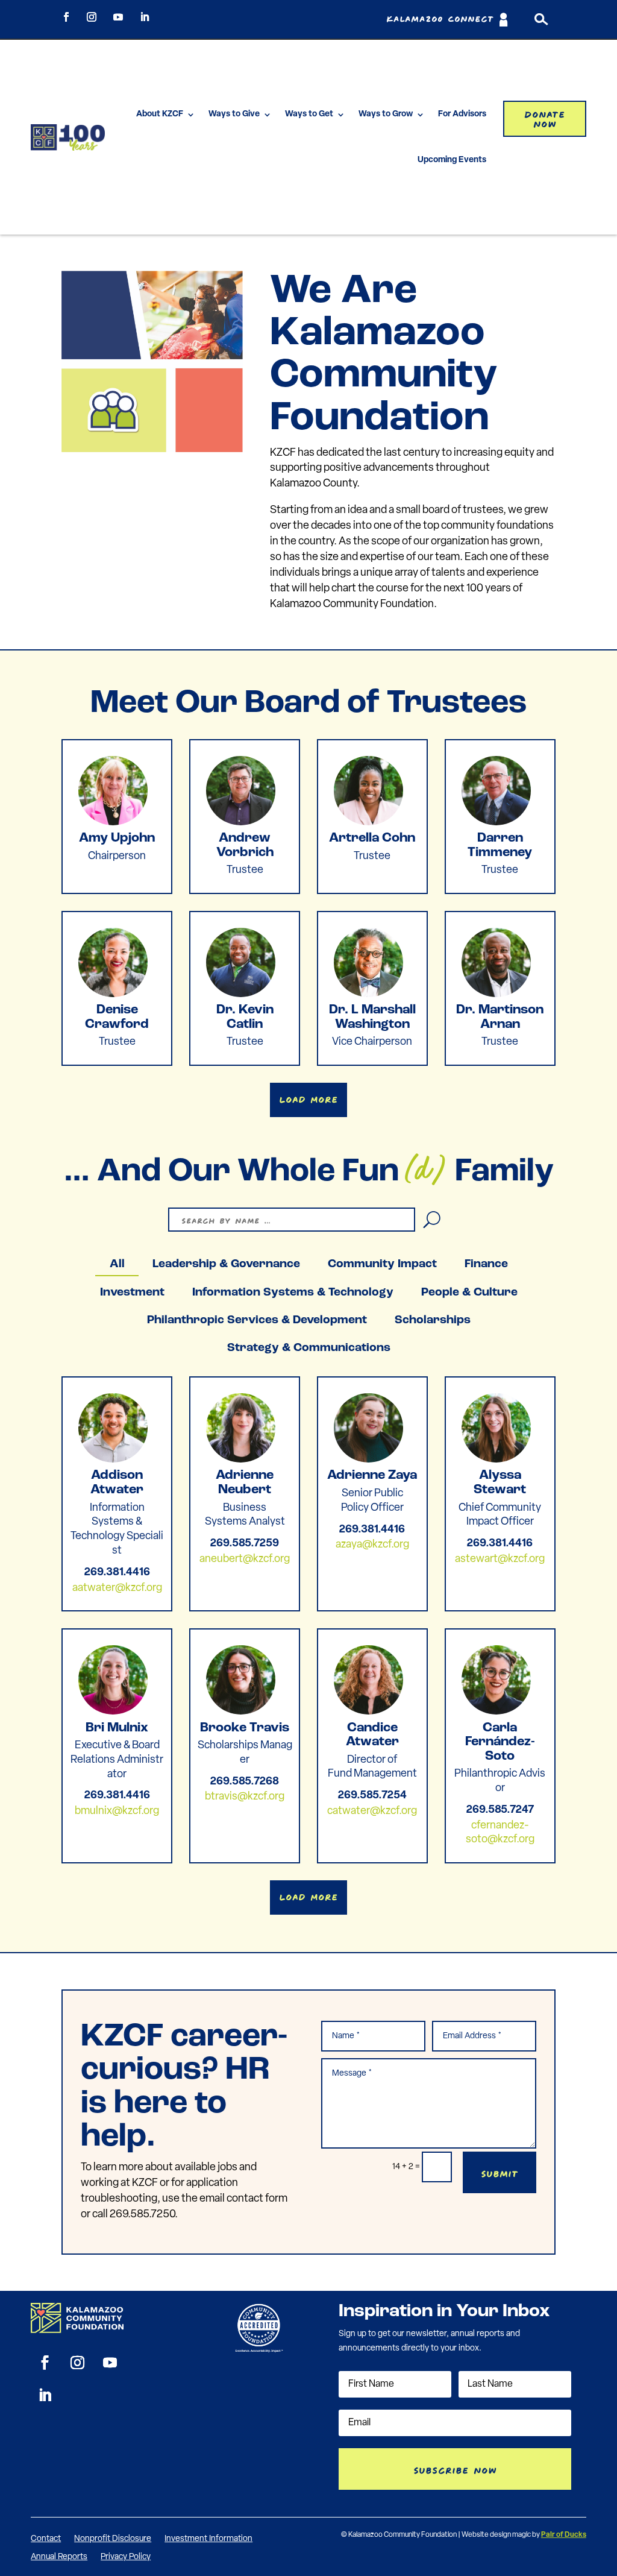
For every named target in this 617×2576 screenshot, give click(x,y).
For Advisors (462, 114)
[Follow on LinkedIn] (145, 17)
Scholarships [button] (433, 1320)
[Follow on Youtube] (118, 17)
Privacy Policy (126, 2557)
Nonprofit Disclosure (113, 2539)
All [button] (117, 1264)
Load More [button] (308, 1098)
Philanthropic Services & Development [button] (257, 1320)
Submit (500, 2172)
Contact (46, 2539)
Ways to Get (309, 114)
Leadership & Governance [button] (226, 1264)
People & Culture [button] (469, 1293)
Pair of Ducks (564, 2535)
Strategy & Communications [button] (309, 1348)
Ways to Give (234, 114)
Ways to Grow (386, 114)
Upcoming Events (452, 160)
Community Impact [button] (382, 1264)
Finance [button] (486, 1264)
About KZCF (160, 114)
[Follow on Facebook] (66, 17)
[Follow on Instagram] (92, 17)
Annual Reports (59, 2557)
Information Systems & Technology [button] (293, 1293)
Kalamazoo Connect (440, 20)
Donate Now (545, 118)
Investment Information (208, 2539)
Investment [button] (132, 1293)
